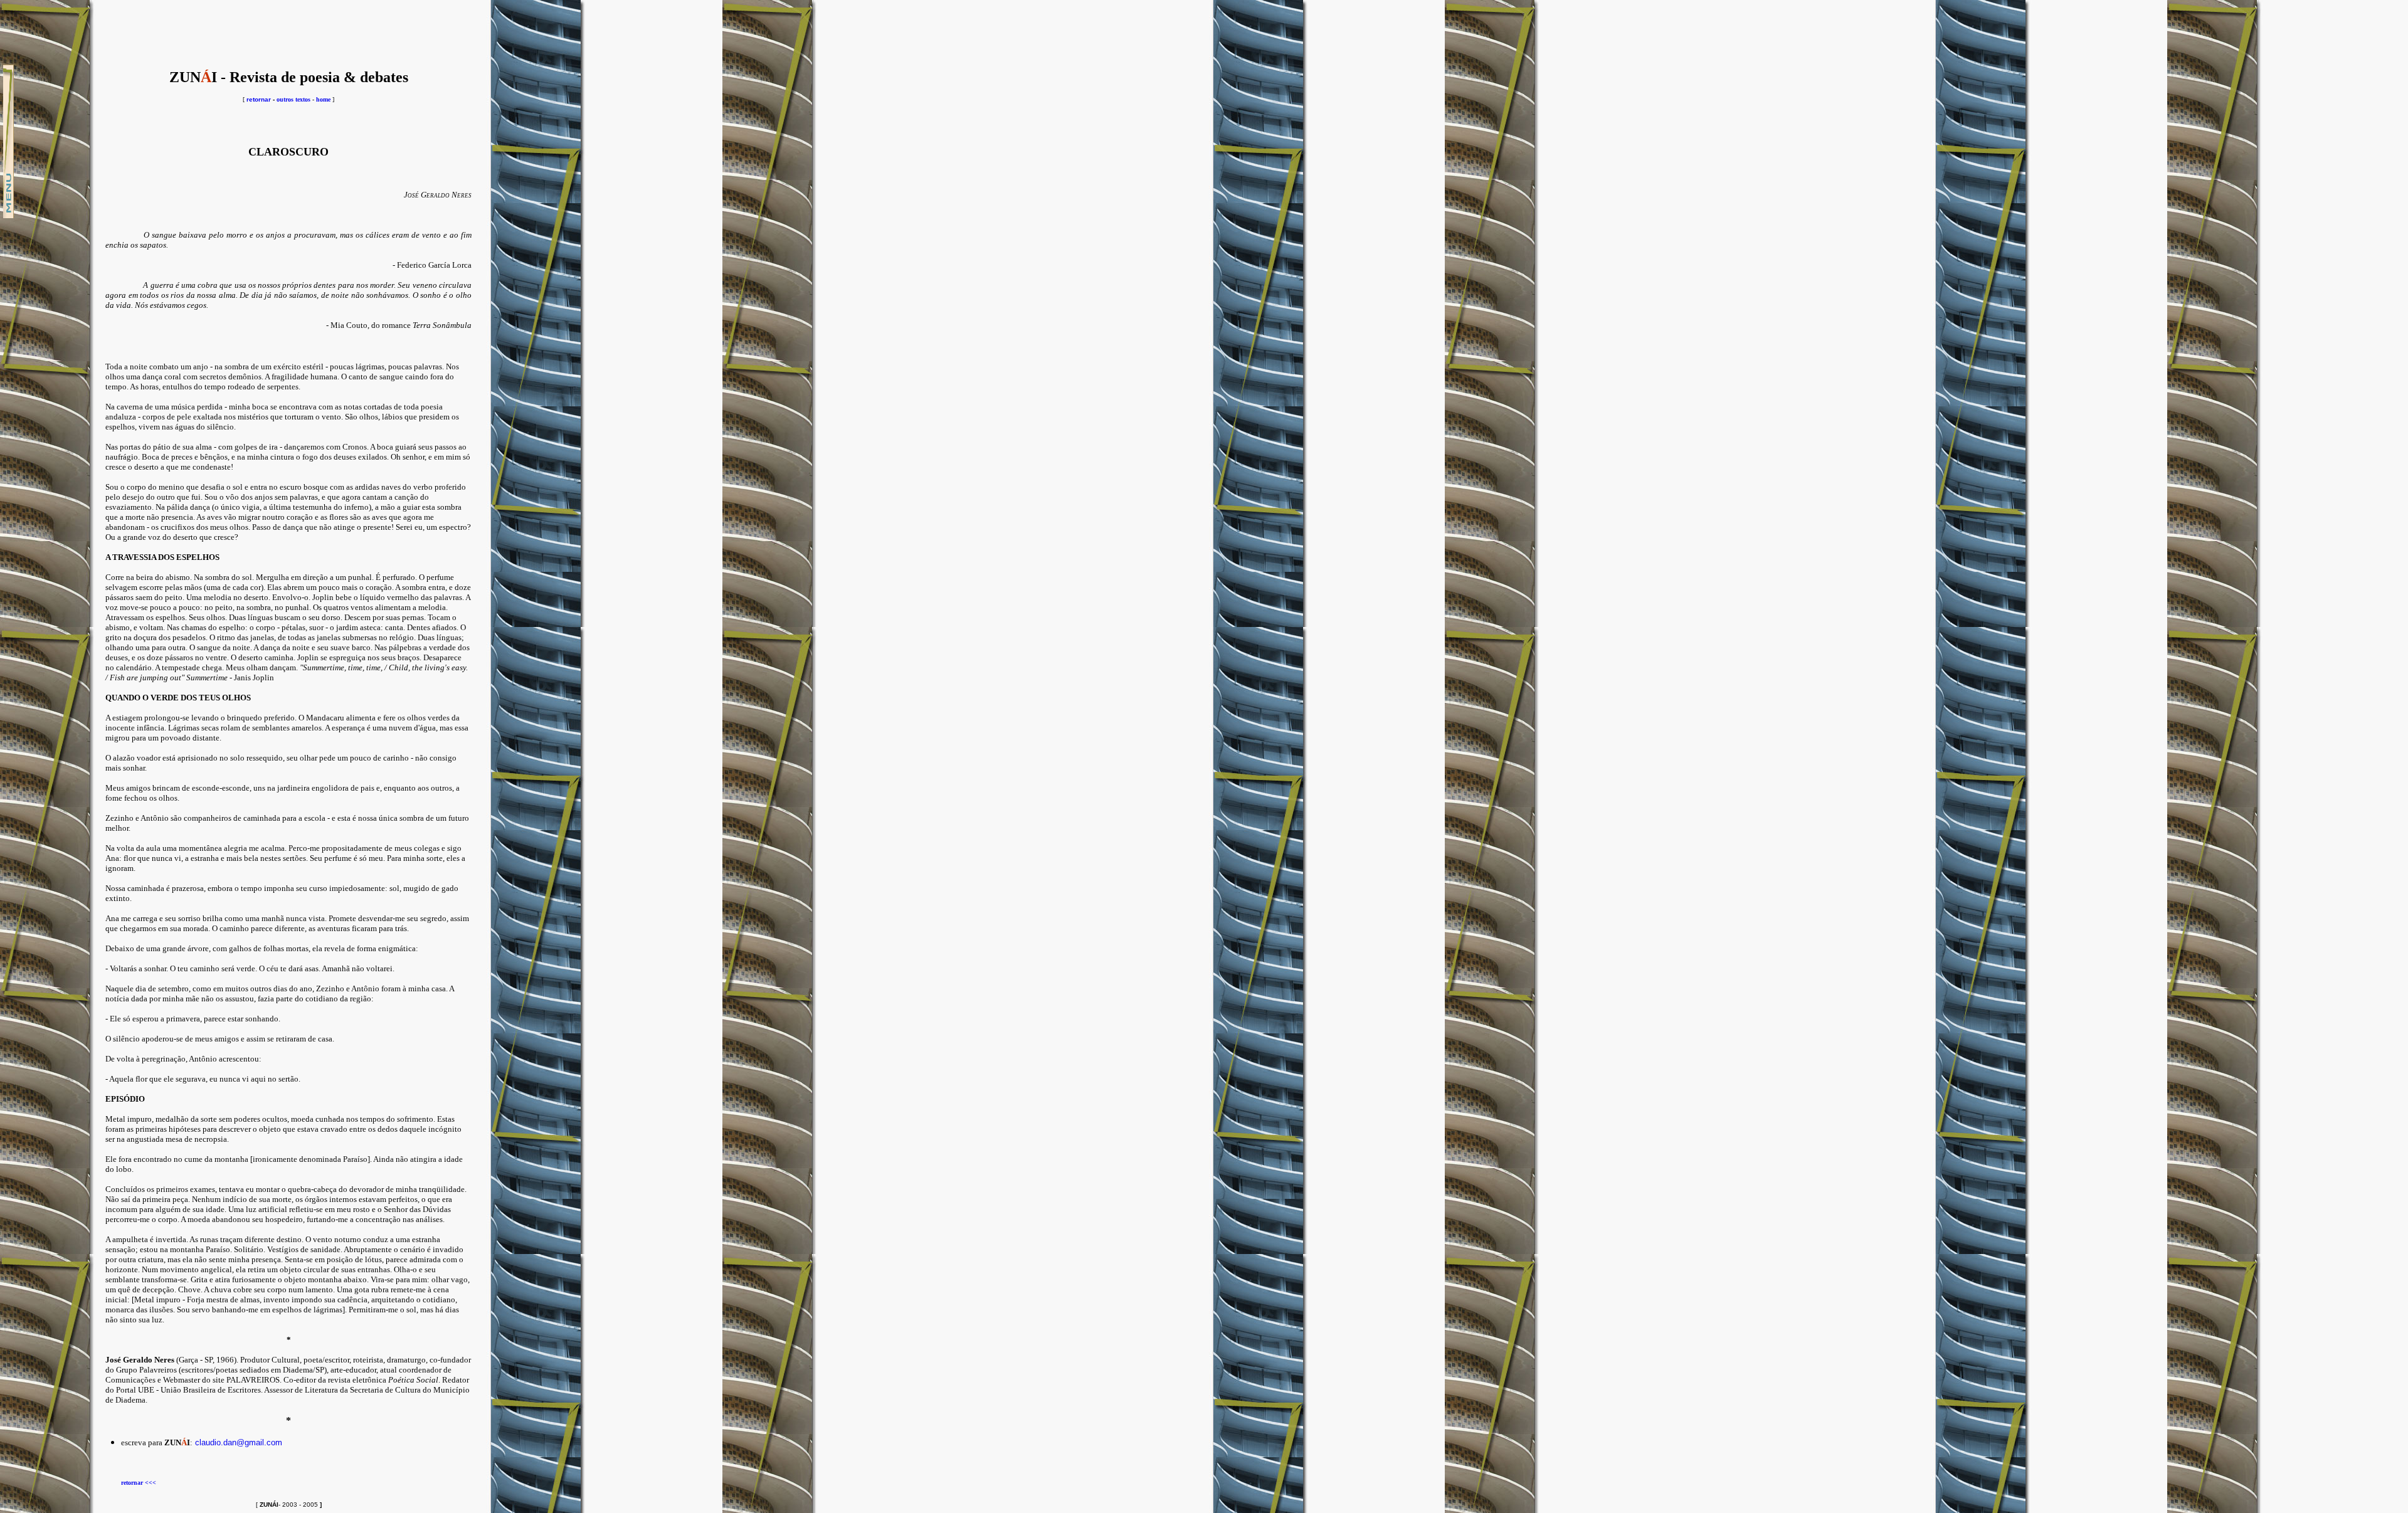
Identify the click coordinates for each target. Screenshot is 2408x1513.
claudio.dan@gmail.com (239, 1442)
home (323, 99)
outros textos (293, 99)
